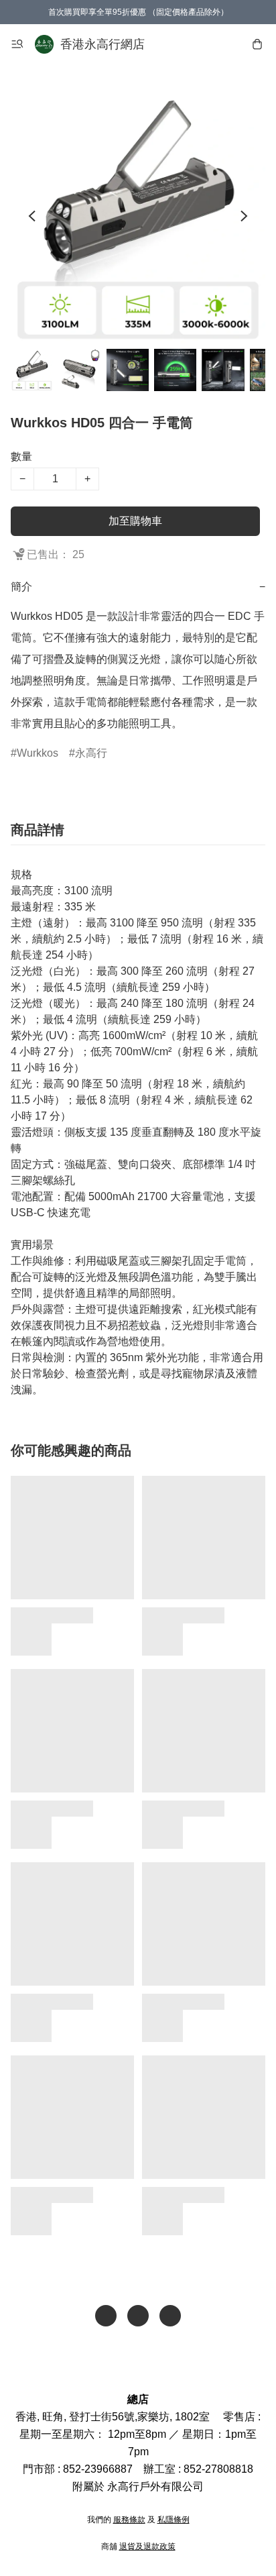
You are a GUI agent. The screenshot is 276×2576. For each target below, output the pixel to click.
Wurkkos (38, 753)
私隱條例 (174, 2520)
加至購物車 (135, 521)
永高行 (91, 753)
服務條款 (129, 2520)
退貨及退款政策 (147, 2546)
